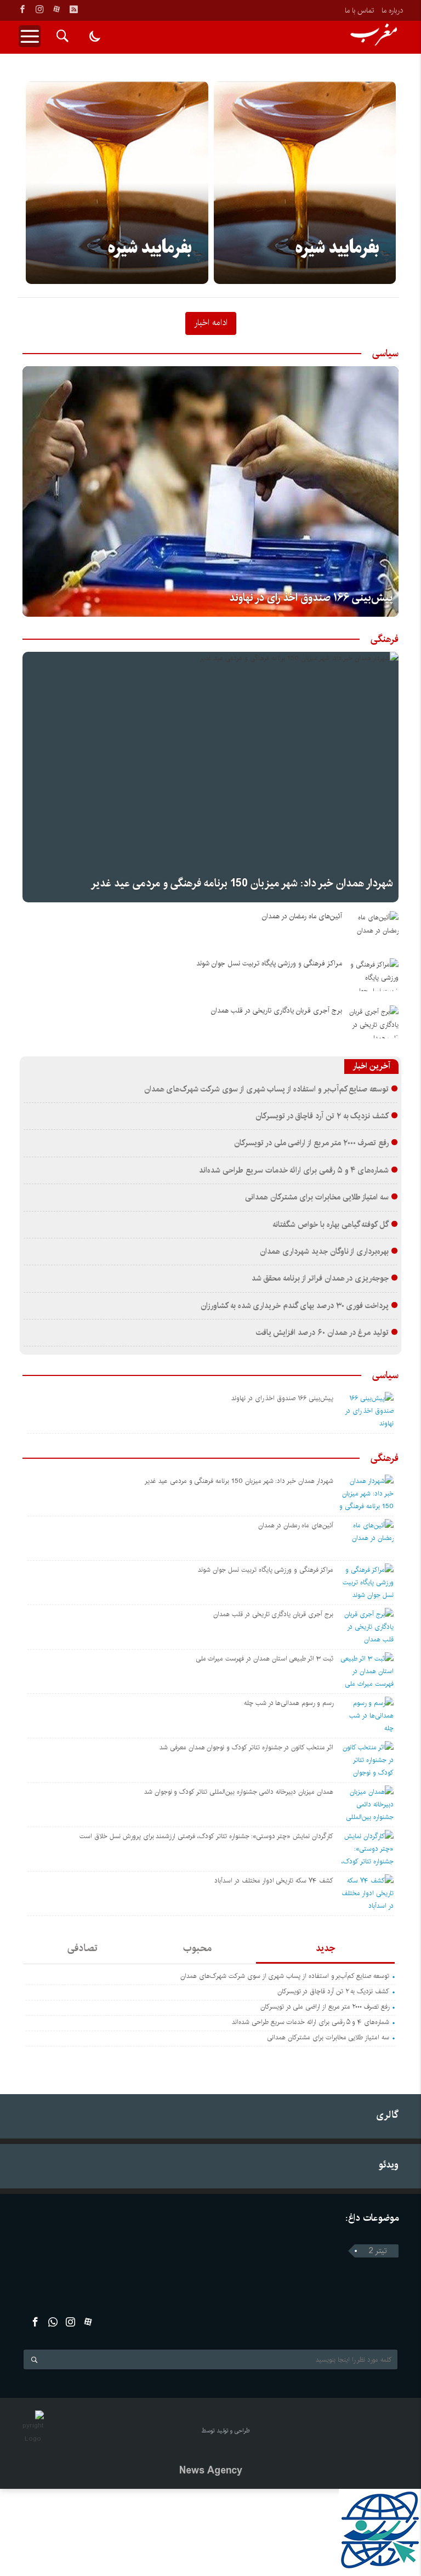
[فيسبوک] (22, 9)
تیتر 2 (378, 2251)
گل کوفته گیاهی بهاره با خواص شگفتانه (331, 1225)
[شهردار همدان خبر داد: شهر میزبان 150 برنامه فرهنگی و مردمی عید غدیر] (210, 777)
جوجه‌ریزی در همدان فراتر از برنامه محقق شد (320, 1278)
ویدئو (389, 2165)
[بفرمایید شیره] (117, 183)
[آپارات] (56, 9)
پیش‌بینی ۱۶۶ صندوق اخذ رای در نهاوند (311, 598)
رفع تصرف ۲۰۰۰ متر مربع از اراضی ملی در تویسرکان (311, 1143)
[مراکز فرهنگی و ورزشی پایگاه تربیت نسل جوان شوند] (374, 975)
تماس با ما (359, 10)
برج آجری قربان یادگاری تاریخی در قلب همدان (277, 1011)
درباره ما (392, 10)
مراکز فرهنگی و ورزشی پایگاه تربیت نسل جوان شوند (269, 963)
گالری (387, 2115)
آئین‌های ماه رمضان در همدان (302, 916)
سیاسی (385, 354)
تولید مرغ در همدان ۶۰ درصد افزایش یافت (323, 1333)
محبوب (197, 1948)
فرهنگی (385, 639)
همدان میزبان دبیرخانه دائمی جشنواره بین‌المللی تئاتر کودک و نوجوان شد (239, 1792)
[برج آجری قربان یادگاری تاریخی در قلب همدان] (374, 1022)
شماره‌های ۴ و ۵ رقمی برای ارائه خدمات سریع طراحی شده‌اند (294, 1170)
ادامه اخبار (211, 322)
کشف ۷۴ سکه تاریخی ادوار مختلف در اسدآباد (274, 1881)
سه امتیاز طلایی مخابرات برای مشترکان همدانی (317, 1197)
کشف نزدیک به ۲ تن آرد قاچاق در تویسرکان (322, 1116)
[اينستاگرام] (39, 9)
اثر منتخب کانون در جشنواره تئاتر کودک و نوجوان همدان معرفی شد (246, 1747)
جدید (325, 1948)
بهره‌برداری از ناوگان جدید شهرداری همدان (324, 1252)
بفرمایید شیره (150, 248)
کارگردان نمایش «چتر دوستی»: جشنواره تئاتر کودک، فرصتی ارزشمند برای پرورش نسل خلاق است (206, 1836)
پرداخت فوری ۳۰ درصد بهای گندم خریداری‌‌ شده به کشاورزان (295, 1306)
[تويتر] (53, 2322)
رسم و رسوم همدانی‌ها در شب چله (289, 1703)
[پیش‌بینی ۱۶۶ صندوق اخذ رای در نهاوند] (210, 491)
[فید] (73, 9)
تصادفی (83, 1948)
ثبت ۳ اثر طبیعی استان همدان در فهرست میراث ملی (264, 1659)
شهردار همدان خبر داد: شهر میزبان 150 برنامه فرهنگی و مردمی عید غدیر (242, 883)
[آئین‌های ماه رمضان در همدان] (374, 928)
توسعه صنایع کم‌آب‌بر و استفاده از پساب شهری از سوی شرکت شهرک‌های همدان (267, 1089)
